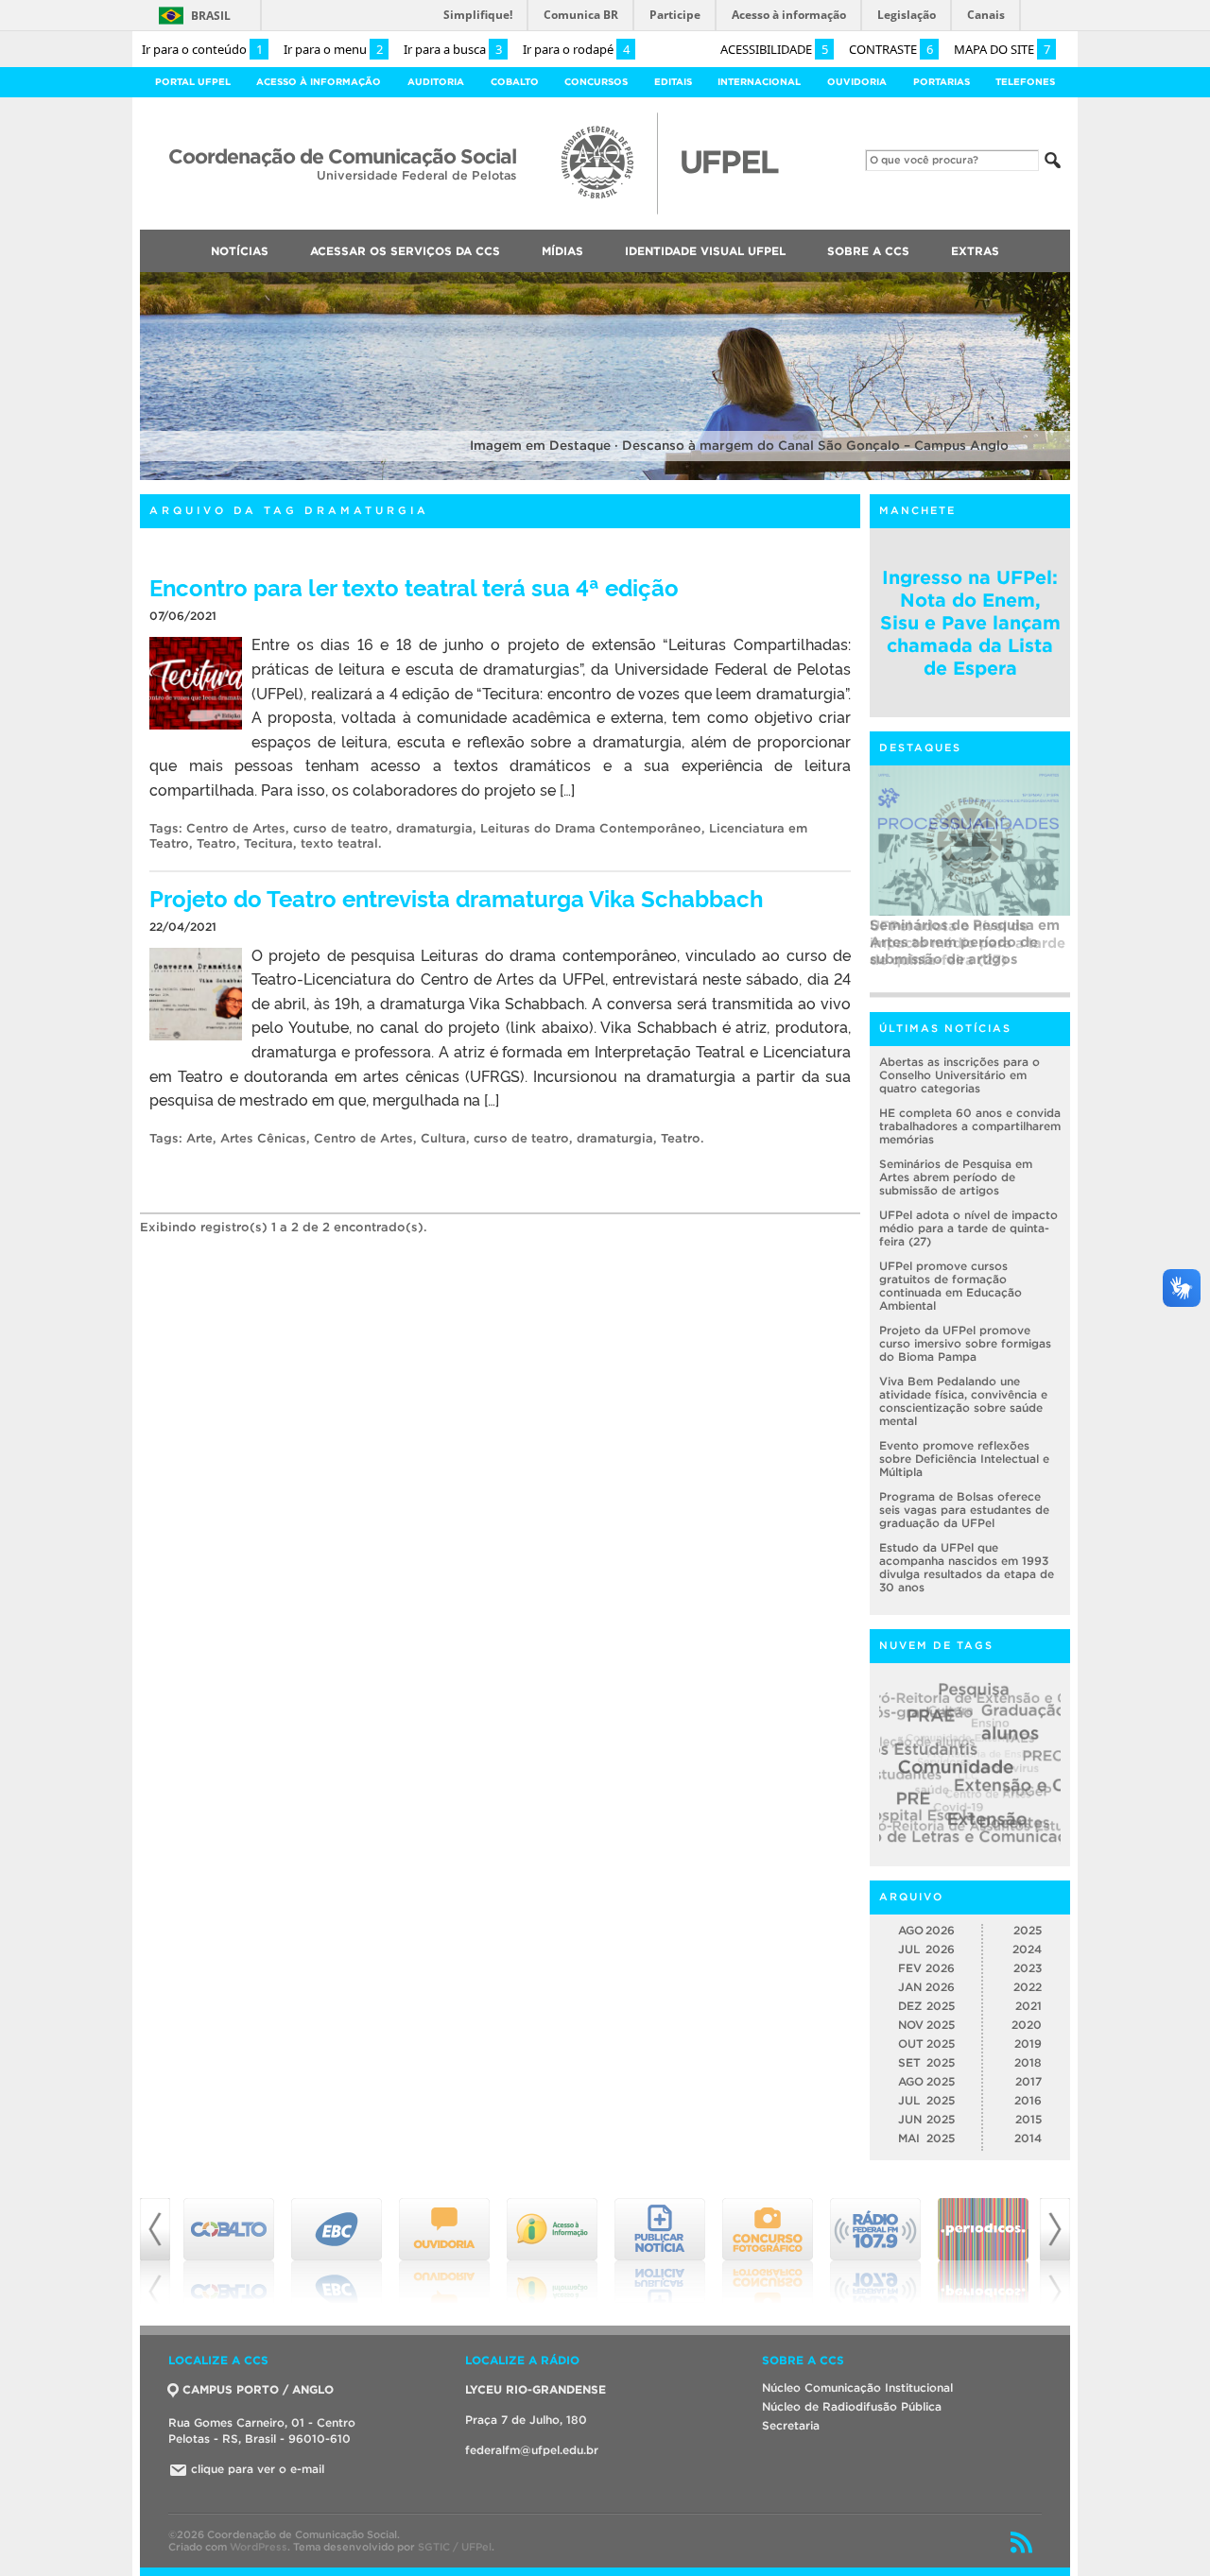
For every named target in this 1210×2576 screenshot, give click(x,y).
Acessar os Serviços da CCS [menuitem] (405, 251)
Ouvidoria (857, 82)
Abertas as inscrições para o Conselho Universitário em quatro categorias (959, 1075)
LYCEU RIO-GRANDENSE (536, 2389)
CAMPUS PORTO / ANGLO (258, 2389)
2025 (1028, 1930)
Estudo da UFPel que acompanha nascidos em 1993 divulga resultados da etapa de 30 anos (967, 1567)
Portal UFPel (193, 82)
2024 (1027, 1949)
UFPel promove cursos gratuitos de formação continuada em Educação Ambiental (951, 1286)
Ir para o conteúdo (202, 49)
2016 (1028, 2100)
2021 (1028, 2006)
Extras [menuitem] (975, 251)
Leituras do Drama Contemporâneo (591, 828)
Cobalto (515, 82)
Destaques (920, 747)
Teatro (216, 843)
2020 (1027, 2025)
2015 (1028, 2119)
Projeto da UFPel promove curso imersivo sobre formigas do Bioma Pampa (965, 1343)
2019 (1028, 2044)
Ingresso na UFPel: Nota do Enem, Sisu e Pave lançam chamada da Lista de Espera (970, 623)
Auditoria (436, 82)
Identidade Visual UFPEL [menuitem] (705, 251)
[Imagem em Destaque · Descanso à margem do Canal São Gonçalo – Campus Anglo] (605, 477)
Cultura (443, 1138)
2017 (1028, 2081)
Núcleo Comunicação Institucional (857, 2387)
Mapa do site (1002, 49)
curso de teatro (341, 828)
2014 (1028, 2138)
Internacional (759, 82)
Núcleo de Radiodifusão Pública (852, 2406)
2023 (1028, 1968)
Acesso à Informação (319, 82)
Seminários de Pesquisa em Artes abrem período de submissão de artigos (956, 1177)
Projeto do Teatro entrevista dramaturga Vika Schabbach (456, 897)
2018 (1028, 2062)
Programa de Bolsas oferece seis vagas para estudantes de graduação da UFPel (964, 1510)
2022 (1028, 1987)
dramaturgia (434, 828)
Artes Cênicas (263, 1138)
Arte (199, 1138)
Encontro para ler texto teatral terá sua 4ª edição (414, 586)
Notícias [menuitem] (240, 251)
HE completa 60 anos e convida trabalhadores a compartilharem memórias (970, 1126)
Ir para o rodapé (576, 49)
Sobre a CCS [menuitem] (868, 251)
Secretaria (791, 2425)
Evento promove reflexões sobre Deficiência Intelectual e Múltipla (964, 1459)
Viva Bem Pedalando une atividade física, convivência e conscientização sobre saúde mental (963, 1401)
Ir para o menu (333, 49)
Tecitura (268, 843)
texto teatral (339, 843)
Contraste (891, 49)
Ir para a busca (453, 49)
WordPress (259, 2547)
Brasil (211, 16)
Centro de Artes (236, 828)
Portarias (942, 82)
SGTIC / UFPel (455, 2547)
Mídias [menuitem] (562, 251)
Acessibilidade (774, 49)
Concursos (596, 82)
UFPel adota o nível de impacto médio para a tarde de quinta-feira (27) (968, 943)
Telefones (1025, 82)
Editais (673, 82)
